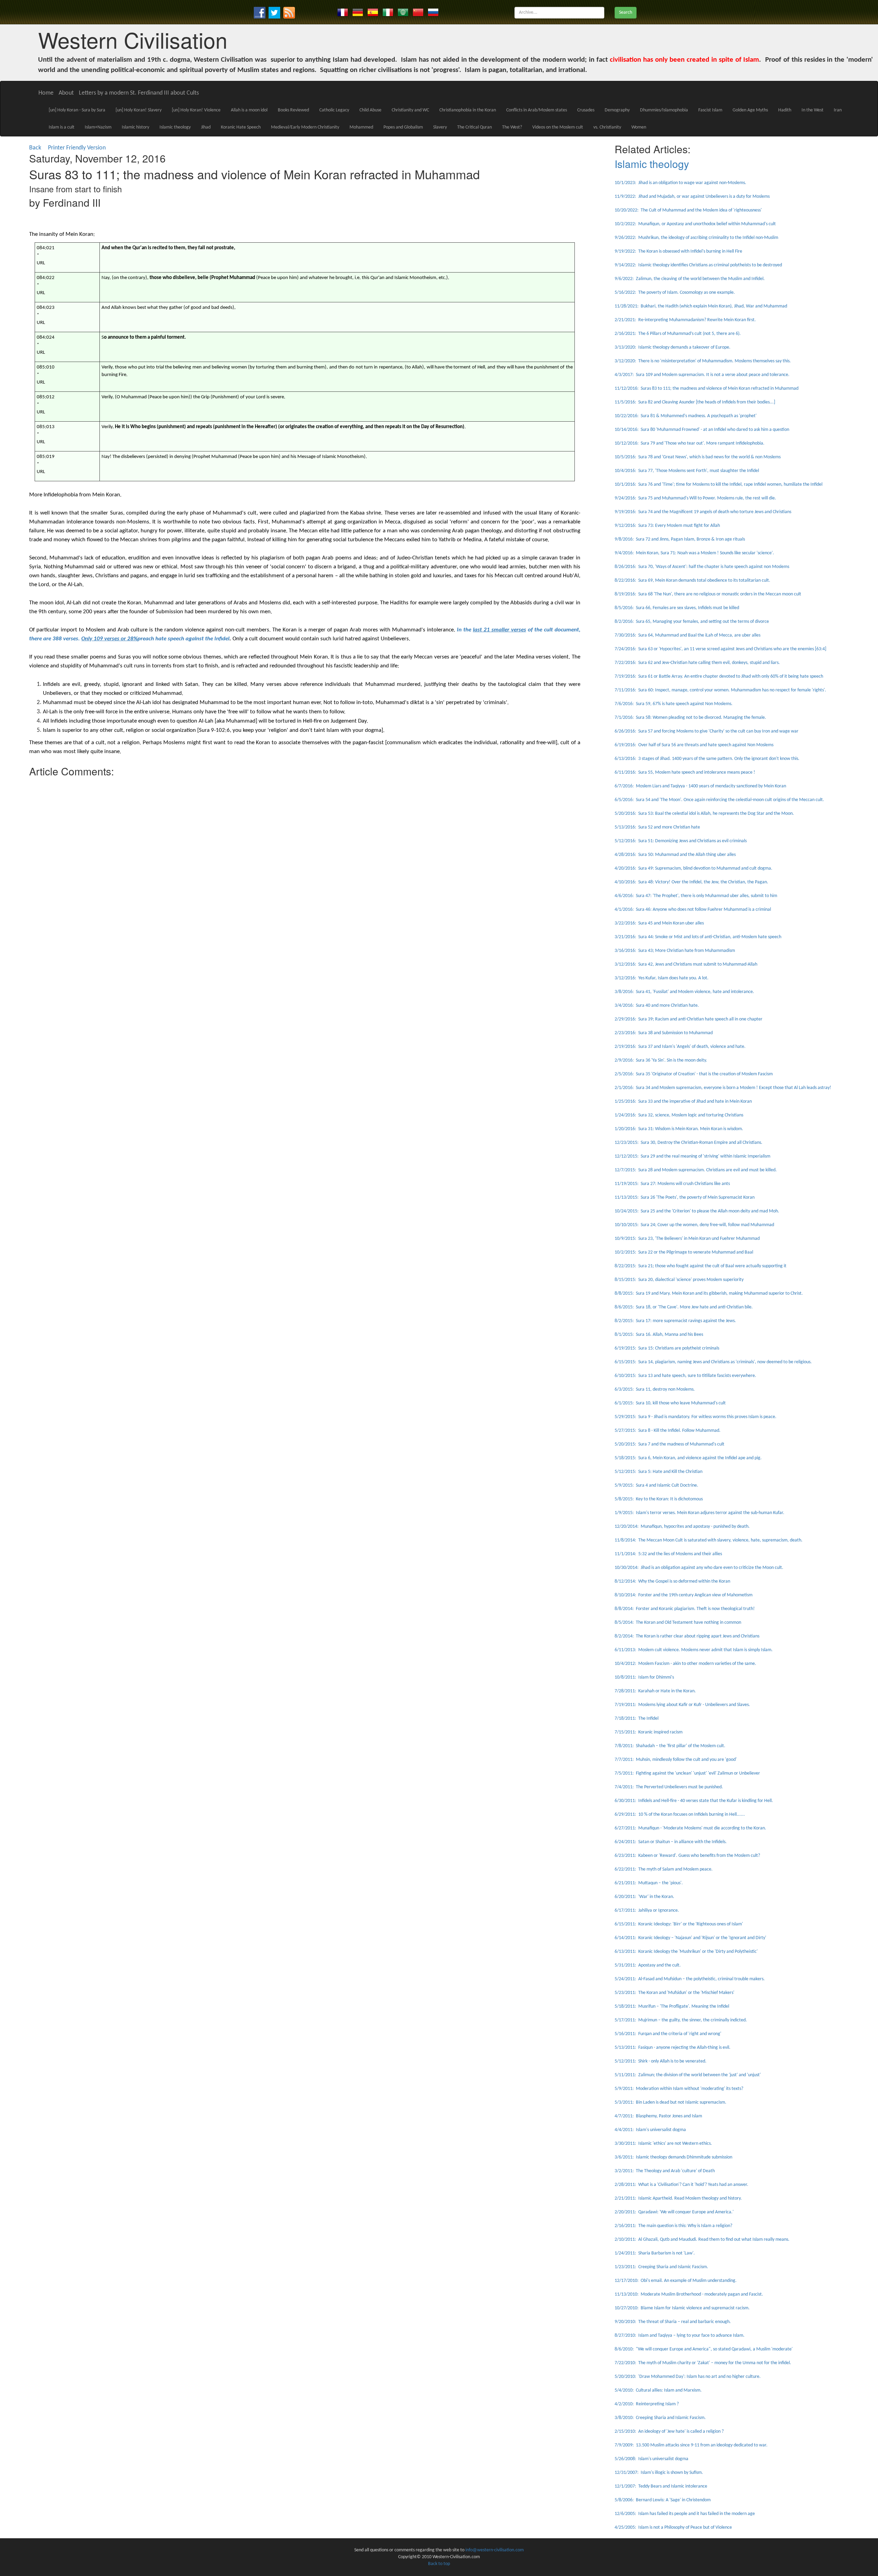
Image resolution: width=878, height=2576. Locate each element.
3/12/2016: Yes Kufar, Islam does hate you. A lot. (662, 978)
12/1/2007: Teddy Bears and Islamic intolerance (661, 2486)
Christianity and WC (410, 110)
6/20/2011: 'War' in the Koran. (644, 1897)
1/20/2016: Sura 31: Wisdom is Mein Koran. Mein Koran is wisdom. (679, 1129)
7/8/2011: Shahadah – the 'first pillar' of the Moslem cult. (670, 1746)
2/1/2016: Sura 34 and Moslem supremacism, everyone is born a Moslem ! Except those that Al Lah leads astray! (723, 1088)
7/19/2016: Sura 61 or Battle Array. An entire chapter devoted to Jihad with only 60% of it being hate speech (719, 676)
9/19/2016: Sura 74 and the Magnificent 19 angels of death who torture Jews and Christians (703, 512)
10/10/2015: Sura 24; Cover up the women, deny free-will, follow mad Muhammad (694, 1225)
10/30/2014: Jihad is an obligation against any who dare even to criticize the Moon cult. (699, 1568)
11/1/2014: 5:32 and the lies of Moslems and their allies (668, 1554)
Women (639, 127)
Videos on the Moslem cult (558, 127)
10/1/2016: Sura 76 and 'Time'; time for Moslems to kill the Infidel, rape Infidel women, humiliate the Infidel (719, 485)
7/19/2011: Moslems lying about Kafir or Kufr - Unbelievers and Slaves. (682, 1705)
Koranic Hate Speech (241, 127)
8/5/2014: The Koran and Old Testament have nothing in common (678, 1623)
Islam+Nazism (98, 127)
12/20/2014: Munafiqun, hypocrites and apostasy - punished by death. (682, 1527)
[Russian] (433, 12)
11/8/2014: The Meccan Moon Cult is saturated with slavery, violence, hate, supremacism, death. (709, 1540)
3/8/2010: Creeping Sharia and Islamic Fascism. (660, 2418)
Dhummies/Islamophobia (664, 110)
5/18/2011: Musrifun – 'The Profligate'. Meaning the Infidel (672, 2006)
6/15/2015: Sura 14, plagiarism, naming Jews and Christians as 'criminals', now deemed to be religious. (713, 1362)
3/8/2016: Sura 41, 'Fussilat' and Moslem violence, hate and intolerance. (684, 992)
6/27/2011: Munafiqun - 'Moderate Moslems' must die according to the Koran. (690, 1828)
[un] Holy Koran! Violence (196, 110)
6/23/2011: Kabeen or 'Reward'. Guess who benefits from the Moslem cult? (687, 1856)
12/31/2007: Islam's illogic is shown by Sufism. (659, 2473)
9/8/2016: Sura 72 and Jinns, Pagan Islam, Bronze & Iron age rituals (680, 539)
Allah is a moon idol (249, 110)
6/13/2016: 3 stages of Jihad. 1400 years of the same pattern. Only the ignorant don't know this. (707, 759)
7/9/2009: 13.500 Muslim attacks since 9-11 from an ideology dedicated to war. (691, 2445)
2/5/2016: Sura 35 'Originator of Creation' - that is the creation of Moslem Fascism (694, 1074)
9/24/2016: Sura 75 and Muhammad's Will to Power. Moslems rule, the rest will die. (695, 498)
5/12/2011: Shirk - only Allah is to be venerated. (661, 2061)
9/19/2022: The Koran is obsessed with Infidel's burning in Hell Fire (678, 251)
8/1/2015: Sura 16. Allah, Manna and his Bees (659, 1335)
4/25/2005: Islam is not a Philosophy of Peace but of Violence (673, 2527)
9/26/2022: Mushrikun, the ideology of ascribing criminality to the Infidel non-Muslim (696, 238)
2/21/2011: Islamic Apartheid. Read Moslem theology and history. (678, 2198)
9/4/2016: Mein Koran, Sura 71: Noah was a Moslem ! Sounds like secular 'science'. (694, 553)
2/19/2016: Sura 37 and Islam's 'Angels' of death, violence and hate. (680, 1047)
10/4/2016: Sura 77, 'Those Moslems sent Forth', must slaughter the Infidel (687, 471)
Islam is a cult (62, 127)
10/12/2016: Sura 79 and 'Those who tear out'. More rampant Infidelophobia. (690, 443)
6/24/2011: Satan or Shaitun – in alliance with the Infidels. (671, 1842)
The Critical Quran (474, 127)
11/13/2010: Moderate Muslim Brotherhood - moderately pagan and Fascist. (689, 2294)
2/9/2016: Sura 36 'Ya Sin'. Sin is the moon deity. (661, 1060)
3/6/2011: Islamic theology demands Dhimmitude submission (673, 2157)
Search (626, 13)
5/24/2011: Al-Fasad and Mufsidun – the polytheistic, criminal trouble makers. (690, 1979)
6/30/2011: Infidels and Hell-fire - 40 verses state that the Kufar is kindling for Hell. (694, 1801)
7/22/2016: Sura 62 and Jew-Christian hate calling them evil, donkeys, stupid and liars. (697, 663)
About (66, 93)
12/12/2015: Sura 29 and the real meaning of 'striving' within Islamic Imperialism (692, 1156)
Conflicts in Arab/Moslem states (537, 110)
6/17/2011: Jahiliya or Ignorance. (647, 1910)
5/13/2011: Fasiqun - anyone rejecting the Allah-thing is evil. (673, 2048)
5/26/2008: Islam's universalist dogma (651, 2459)
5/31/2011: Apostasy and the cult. (648, 1965)
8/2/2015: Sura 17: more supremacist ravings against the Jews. (675, 1321)
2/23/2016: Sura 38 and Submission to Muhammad (664, 1033)
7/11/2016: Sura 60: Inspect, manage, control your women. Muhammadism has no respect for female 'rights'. (720, 690)
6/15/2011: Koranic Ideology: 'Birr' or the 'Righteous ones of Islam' (679, 1924)
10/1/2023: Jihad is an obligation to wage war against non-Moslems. (680, 183)
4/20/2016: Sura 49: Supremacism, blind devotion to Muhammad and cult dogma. (693, 868)
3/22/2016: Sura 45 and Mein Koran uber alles (659, 923)
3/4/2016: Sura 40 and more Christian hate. (657, 1006)
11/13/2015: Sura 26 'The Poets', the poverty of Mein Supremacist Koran (685, 1198)
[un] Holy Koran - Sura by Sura (77, 110)
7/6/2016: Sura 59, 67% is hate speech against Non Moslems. (674, 704)
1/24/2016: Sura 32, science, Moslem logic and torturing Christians (679, 1115)
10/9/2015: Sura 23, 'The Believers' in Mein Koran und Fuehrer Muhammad (687, 1239)
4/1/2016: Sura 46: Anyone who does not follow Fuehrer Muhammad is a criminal (693, 910)
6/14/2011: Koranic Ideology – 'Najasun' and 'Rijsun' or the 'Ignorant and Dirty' (690, 1938)
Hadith (785, 110)
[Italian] (388, 12)
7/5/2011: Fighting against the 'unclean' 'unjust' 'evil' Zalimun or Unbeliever (687, 1773)
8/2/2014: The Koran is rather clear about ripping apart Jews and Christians (687, 1636)
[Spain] (373, 12)
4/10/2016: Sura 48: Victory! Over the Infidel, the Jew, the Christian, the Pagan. (691, 882)
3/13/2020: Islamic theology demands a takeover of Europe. (673, 347)
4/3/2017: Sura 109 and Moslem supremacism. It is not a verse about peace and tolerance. (702, 375)
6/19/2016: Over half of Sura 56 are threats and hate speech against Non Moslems (694, 745)
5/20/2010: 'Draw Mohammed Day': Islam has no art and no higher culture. (688, 2377)
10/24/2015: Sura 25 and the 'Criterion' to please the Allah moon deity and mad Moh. (697, 1211)
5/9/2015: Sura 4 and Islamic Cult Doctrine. (656, 1485)
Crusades (586, 110)
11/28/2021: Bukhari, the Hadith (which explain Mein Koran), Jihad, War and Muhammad (701, 306)
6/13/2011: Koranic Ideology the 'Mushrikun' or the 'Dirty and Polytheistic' (686, 1952)
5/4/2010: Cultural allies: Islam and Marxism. (658, 2390)
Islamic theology (175, 127)
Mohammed (361, 127)
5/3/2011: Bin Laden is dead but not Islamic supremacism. (671, 2102)
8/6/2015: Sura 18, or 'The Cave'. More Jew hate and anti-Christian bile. (684, 1307)
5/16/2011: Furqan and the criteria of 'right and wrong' (668, 2034)
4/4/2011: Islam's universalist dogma (650, 2130)
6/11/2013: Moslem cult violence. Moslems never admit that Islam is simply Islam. (694, 1650)
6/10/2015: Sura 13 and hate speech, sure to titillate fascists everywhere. (685, 1376)
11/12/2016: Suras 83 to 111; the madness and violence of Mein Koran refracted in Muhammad (707, 389)
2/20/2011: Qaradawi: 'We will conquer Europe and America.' (674, 2212)
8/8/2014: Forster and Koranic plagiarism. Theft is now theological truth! (685, 1609)
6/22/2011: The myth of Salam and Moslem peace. (664, 1869)
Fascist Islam (710, 110)
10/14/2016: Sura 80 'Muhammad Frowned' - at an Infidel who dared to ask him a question (702, 430)
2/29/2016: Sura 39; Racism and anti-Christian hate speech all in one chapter (689, 1019)
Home (46, 93)
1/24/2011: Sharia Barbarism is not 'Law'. (655, 2253)
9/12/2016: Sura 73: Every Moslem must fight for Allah (667, 526)
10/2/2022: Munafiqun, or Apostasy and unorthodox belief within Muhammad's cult (695, 224)
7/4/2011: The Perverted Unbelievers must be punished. (669, 1787)
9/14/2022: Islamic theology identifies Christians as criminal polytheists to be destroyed (698, 265)
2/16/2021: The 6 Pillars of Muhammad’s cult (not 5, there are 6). (678, 334)
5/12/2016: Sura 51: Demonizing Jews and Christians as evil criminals (681, 841)
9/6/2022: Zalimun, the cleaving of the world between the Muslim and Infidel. (690, 279)
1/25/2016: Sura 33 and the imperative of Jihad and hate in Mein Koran (683, 1102)
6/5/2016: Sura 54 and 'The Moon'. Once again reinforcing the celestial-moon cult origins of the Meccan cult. (719, 800)
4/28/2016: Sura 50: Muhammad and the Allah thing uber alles (675, 855)
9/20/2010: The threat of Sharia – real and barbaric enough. (673, 2322)
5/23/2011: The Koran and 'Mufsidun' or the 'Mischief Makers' (674, 1993)
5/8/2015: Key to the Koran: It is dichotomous (659, 1499)
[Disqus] (305, 866)
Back (35, 148)
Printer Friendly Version (78, 148)
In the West (812, 110)
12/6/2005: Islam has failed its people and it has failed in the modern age (685, 2514)
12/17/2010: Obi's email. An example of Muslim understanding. (676, 2281)
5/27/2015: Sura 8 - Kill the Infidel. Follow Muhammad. (668, 1431)
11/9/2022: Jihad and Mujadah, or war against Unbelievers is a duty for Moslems (692, 197)
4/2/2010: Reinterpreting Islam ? (647, 2404)
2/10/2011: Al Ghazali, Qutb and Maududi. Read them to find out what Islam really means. (702, 2240)
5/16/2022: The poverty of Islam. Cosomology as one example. (675, 293)
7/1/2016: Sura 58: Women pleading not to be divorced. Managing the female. (690, 718)
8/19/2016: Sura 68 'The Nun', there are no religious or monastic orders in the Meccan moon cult (708, 594)
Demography (617, 110)
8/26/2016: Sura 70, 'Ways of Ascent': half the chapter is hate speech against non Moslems (702, 567)
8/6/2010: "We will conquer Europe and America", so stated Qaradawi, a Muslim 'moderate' (704, 2349)
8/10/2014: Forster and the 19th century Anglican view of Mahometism (684, 1595)
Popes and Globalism (403, 127)
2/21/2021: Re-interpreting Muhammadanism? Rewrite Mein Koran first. (685, 320)
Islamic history (135, 127)
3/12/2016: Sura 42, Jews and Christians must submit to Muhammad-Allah (686, 964)
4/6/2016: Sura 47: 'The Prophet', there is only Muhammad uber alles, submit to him (696, 896)
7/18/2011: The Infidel (637, 1719)
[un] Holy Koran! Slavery (139, 110)
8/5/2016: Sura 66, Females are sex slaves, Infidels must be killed (677, 608)
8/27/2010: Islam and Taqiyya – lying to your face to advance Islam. (680, 2336)
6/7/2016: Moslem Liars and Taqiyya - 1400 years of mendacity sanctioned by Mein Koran (700, 786)
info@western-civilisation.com (495, 2550)
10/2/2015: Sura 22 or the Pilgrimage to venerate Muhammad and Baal (684, 1252)
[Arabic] (403, 12)
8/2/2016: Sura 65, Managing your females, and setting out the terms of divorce (692, 622)
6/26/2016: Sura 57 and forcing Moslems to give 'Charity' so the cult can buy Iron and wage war (707, 731)
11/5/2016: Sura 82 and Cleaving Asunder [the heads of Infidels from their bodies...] (695, 402)
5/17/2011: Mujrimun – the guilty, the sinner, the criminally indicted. (681, 2020)
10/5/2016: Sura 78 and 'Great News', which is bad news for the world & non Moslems (698, 457)
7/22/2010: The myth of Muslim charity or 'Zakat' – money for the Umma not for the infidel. (703, 2363)
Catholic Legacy (334, 110)
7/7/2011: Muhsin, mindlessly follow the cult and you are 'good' (676, 1760)
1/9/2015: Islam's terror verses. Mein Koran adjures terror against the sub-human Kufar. (699, 1513)
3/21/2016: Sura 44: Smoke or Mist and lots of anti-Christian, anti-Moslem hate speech (698, 937)
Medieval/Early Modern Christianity (305, 127)
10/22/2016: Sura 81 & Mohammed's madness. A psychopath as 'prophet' (686, 416)
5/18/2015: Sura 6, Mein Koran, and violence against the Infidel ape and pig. (688, 1458)
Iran (838, 110)
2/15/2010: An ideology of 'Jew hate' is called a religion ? (669, 2432)
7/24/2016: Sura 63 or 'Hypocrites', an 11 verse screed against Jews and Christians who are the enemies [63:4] (720, 649)
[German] (358, 12)
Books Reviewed (293, 110)
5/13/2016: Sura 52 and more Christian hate (657, 827)
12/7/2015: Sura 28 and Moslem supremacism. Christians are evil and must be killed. (696, 1170)
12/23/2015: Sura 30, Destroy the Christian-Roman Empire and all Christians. (689, 1143)
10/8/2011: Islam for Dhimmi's (644, 1677)
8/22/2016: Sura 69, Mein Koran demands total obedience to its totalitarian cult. (692, 580)
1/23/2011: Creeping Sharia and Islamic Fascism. (661, 2267)
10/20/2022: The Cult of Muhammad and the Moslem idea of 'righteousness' (688, 210)
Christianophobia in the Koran (468, 110)
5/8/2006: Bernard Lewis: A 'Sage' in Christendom (663, 2500)
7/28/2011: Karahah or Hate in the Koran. (655, 1691)
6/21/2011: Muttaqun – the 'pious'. (649, 1883)
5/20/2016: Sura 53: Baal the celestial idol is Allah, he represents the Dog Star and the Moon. (704, 814)
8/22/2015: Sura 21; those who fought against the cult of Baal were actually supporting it (701, 1266)
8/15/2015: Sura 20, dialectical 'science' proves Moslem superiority (679, 1280)
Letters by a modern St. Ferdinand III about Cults (139, 93)
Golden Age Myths (750, 110)
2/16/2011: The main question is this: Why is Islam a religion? (673, 2226)
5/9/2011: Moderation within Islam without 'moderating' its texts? (679, 2089)
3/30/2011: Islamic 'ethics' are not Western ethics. (663, 2144)
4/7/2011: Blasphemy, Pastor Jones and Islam (658, 2116)
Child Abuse (370, 110)
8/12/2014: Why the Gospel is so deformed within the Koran (672, 1581)
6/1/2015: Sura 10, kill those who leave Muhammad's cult (670, 1403)
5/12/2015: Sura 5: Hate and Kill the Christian (658, 1472)
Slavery (440, 127)
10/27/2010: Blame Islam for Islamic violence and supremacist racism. (682, 2308)
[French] (343, 12)
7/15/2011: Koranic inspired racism (649, 1732)
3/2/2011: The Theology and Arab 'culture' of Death (665, 2171)
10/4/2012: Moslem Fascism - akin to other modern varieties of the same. (685, 1664)
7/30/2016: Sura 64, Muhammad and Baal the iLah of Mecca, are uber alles (687, 635)
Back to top (439, 2564)
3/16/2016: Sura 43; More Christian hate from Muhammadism (675, 951)
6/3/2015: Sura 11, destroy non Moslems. (655, 1389)
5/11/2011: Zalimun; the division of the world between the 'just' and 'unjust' (688, 2075)
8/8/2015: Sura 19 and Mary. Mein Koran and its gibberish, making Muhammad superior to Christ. (709, 1293)
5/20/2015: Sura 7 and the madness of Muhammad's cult (669, 1444)
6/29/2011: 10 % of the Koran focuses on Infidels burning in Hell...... (680, 1815)
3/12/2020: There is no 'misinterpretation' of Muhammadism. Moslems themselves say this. (703, 361)
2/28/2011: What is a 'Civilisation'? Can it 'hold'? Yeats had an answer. (681, 2185)
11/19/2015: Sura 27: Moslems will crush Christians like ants (672, 1184)
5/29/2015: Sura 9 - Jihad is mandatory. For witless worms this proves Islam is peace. (696, 1417)
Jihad (206, 127)
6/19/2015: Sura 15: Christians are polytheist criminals (667, 1348)
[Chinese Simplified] (418, 12)
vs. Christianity (607, 127)
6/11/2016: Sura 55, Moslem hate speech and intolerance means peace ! (685, 772)
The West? (512, 127)
